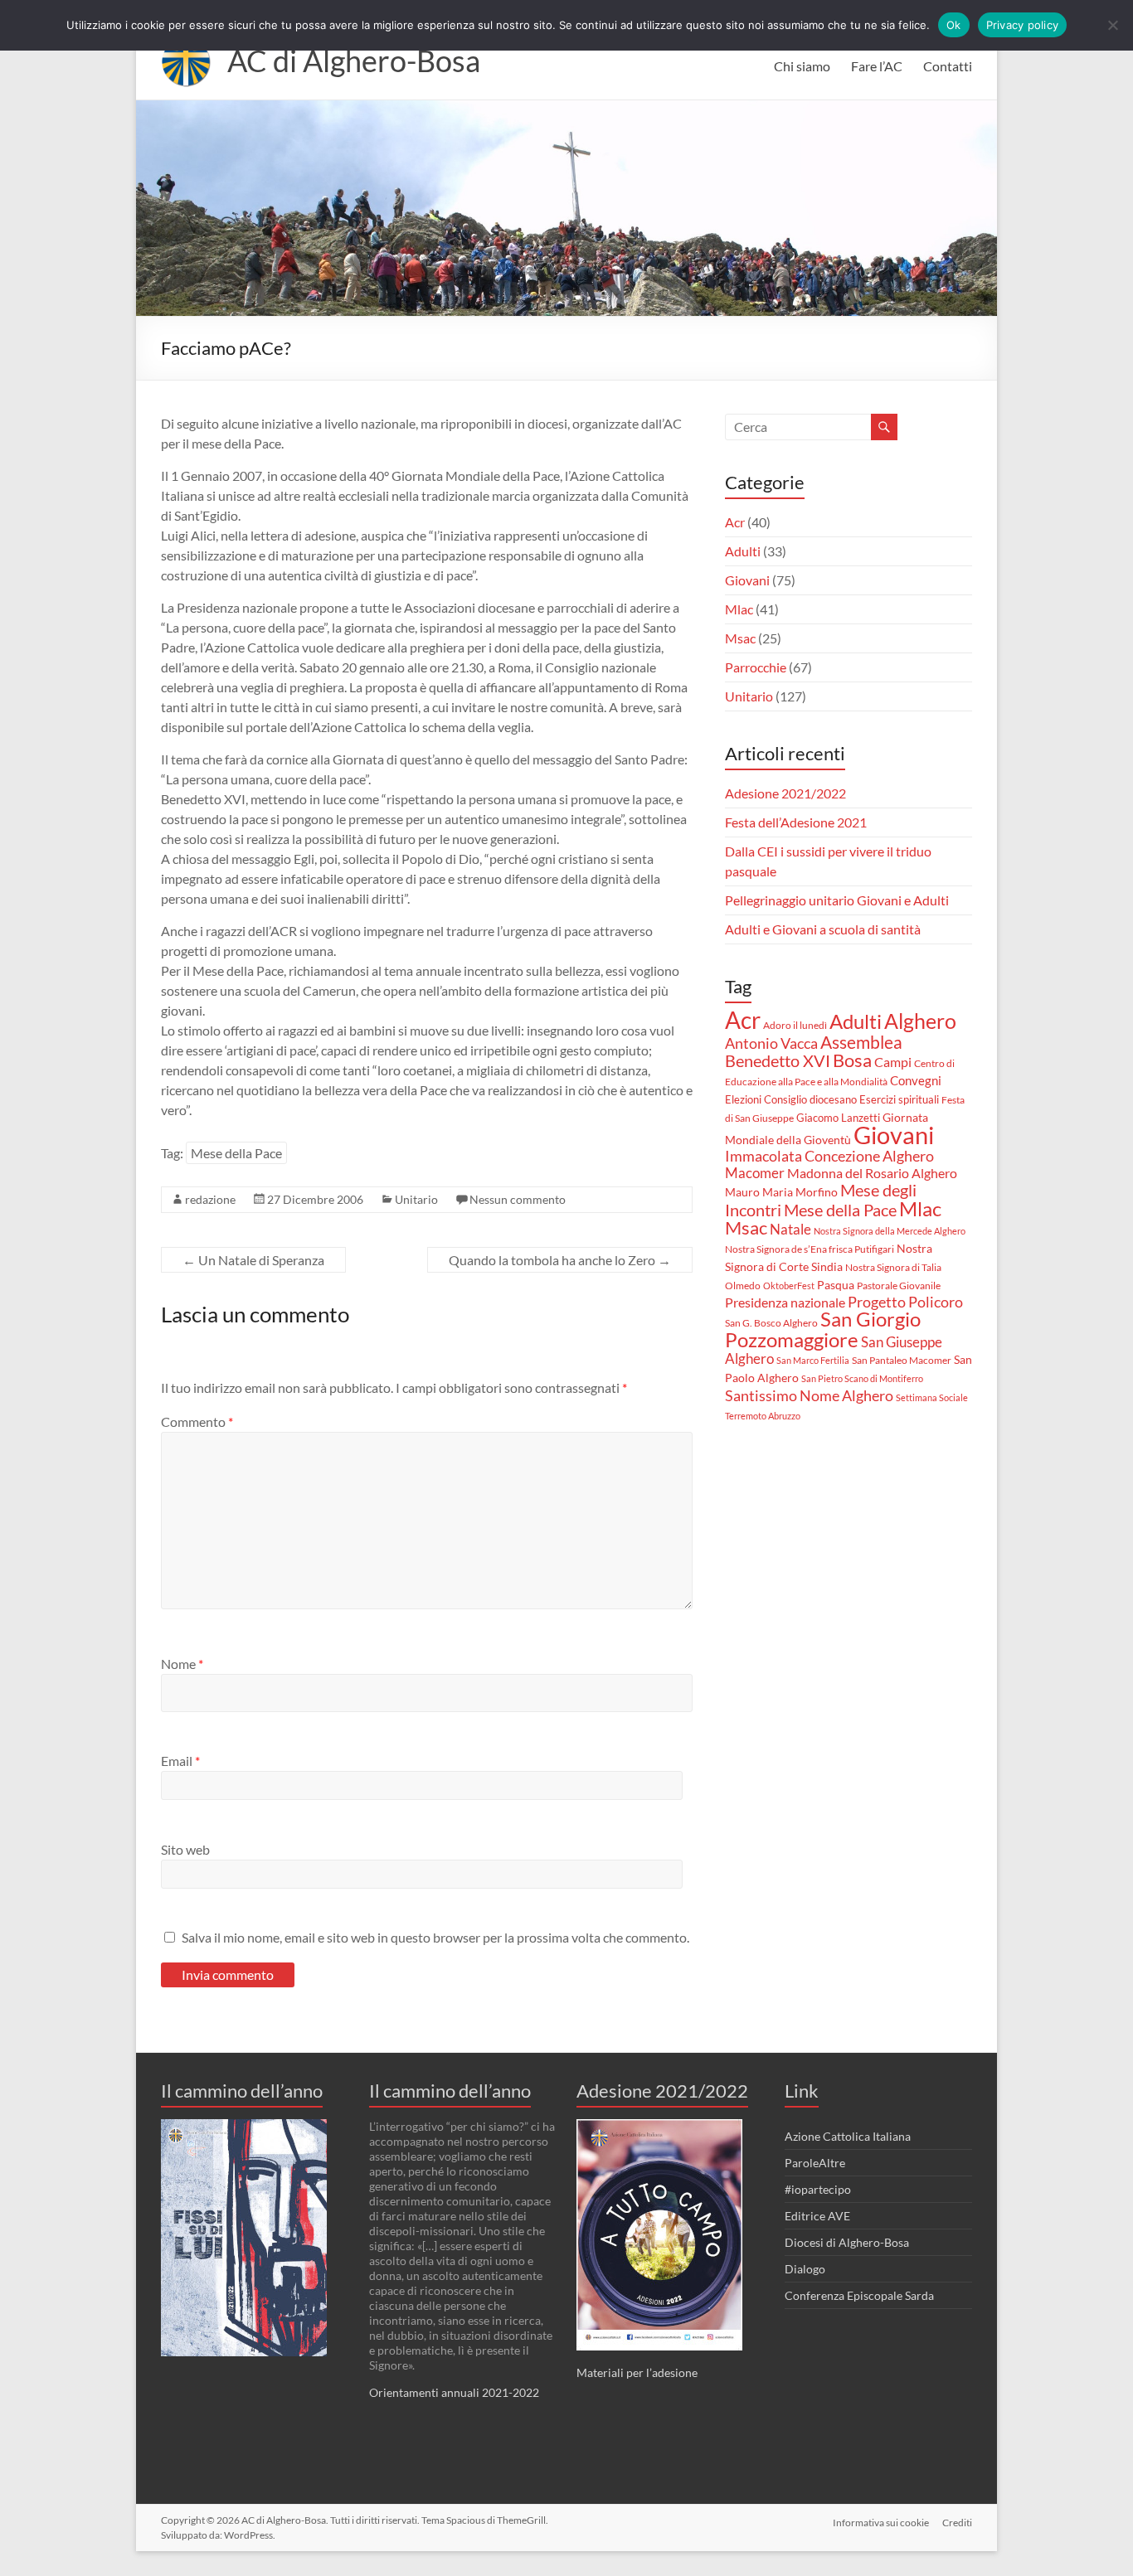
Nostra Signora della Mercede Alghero (890, 1231)
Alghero (920, 1021)
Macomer (755, 1173)
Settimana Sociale (932, 1397)
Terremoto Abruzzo (763, 1416)
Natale (790, 1229)
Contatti (948, 66)
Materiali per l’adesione (637, 2372)
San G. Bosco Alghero (771, 1323)
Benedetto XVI (778, 1060)
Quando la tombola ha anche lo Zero (560, 1260)
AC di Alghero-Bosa (354, 61)
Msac (740, 638)
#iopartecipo (818, 2189)
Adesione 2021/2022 (785, 793)
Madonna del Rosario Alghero (872, 1173)
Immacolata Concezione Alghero (829, 1156)
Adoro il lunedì (795, 1025)
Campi (893, 1062)
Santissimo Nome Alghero (809, 1395)
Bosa (852, 1060)
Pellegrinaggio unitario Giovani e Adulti (837, 900)
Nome (182, 1664)
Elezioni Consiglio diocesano (791, 1099)
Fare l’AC (877, 66)
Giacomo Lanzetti (838, 1118)
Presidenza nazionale (785, 1303)
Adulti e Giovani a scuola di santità (823, 929)
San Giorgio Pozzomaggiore (823, 1329)
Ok (954, 25)
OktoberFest (789, 1286)
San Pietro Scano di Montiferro (862, 1378)
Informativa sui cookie (881, 2523)
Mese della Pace (236, 1153)
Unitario (416, 1199)
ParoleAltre (815, 2163)
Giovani (747, 580)
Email (180, 1761)
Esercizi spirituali (899, 1099)
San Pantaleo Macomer (902, 1360)
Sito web (185, 1849)
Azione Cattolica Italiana (848, 2136)
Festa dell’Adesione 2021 (796, 822)
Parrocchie (756, 667)
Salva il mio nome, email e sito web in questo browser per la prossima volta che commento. (435, 1937)
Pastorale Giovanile (899, 1286)
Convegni (916, 1080)
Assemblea (861, 1042)
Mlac (739, 609)
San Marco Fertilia (813, 1360)
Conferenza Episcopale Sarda (859, 2295)
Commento (197, 1421)
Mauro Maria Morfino (781, 1192)
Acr (735, 522)
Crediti (957, 2523)
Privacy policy (1023, 25)
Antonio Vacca (771, 1043)
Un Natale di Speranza (253, 1260)
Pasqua (836, 1285)
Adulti (743, 551)
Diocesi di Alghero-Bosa (847, 2242)
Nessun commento (518, 1199)
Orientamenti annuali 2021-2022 (454, 2392)
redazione (210, 1199)
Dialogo (805, 2269)
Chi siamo (802, 66)
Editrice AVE (817, 2216)
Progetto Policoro (905, 1302)
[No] (1112, 25)
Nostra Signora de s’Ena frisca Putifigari (810, 1249)
